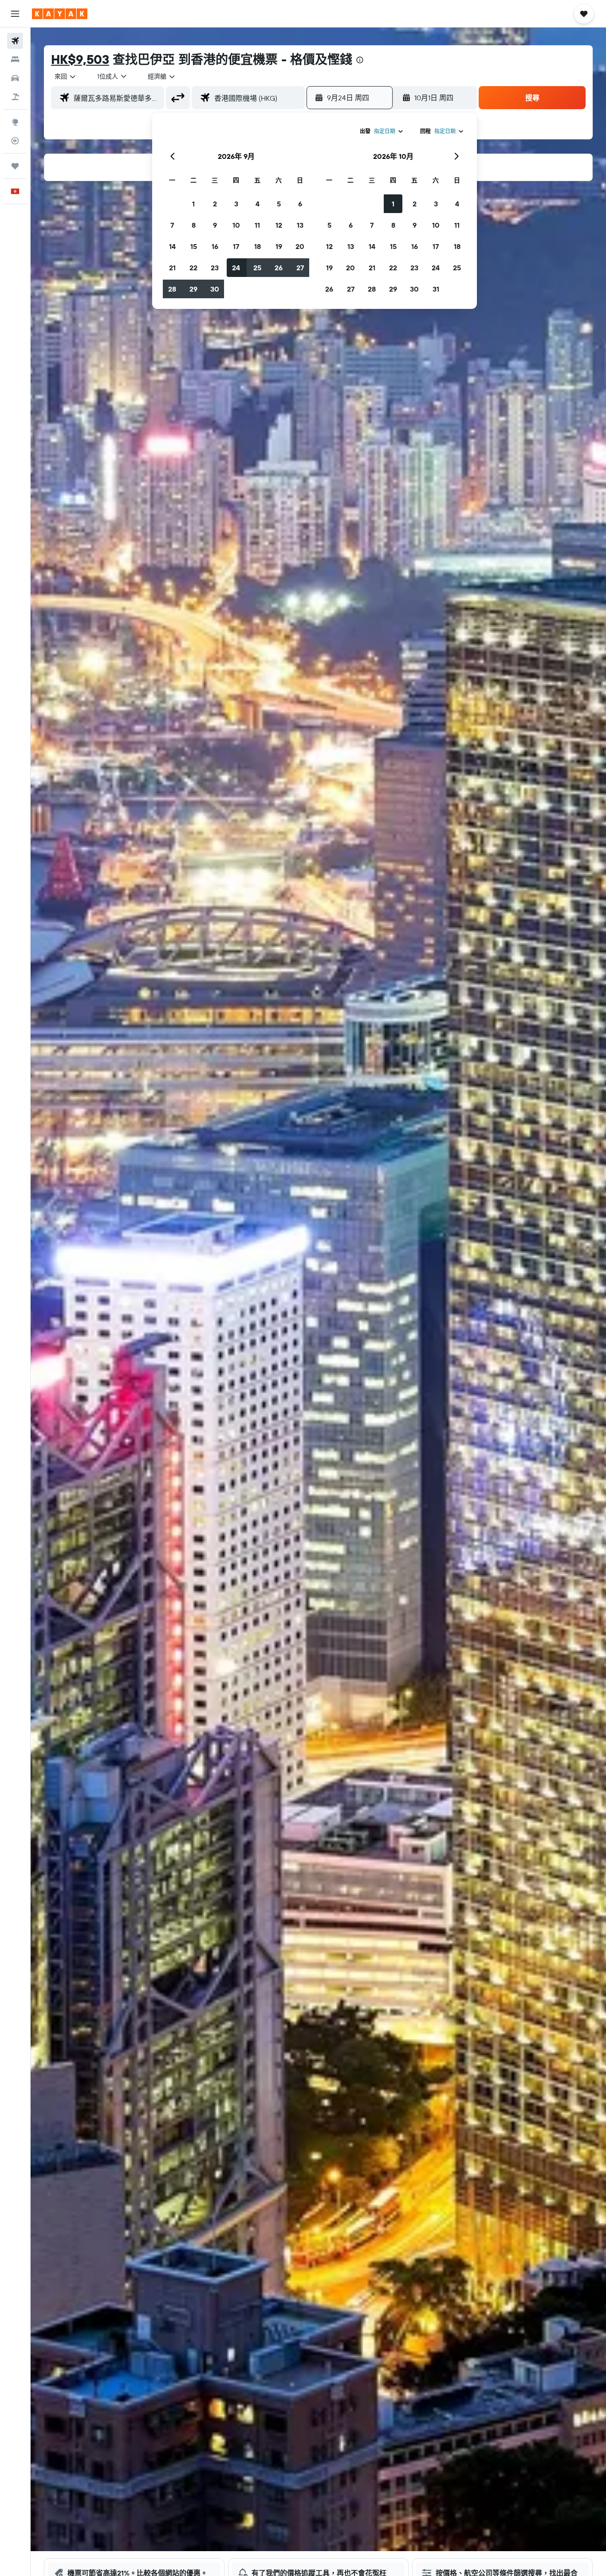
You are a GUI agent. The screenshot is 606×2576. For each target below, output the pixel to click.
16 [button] (215, 246)
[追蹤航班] (15, 141)
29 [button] (193, 289)
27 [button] (300, 268)
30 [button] (215, 289)
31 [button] (436, 289)
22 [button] (193, 268)
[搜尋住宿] (15, 59)
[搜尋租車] (15, 78)
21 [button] (172, 268)
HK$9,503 (80, 59)
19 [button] (279, 246)
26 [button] (279, 268)
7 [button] (172, 225)
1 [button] (193, 204)
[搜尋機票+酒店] (15, 97)
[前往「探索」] (15, 122)
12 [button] (279, 225)
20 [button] (300, 246)
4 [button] (258, 204)
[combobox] (66, 76)
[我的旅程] (15, 166)
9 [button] (215, 225)
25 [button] (257, 268)
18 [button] (258, 246)
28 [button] (172, 289)
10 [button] (236, 225)
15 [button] (194, 246)
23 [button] (215, 268)
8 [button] (194, 225)
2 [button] (215, 204)
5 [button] (279, 204)
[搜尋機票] (15, 41)
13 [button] (300, 225)
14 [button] (172, 246)
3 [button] (236, 204)
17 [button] (236, 246)
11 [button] (257, 225)
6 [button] (300, 204)
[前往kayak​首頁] (60, 14)
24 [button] (236, 268)
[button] (15, 14)
